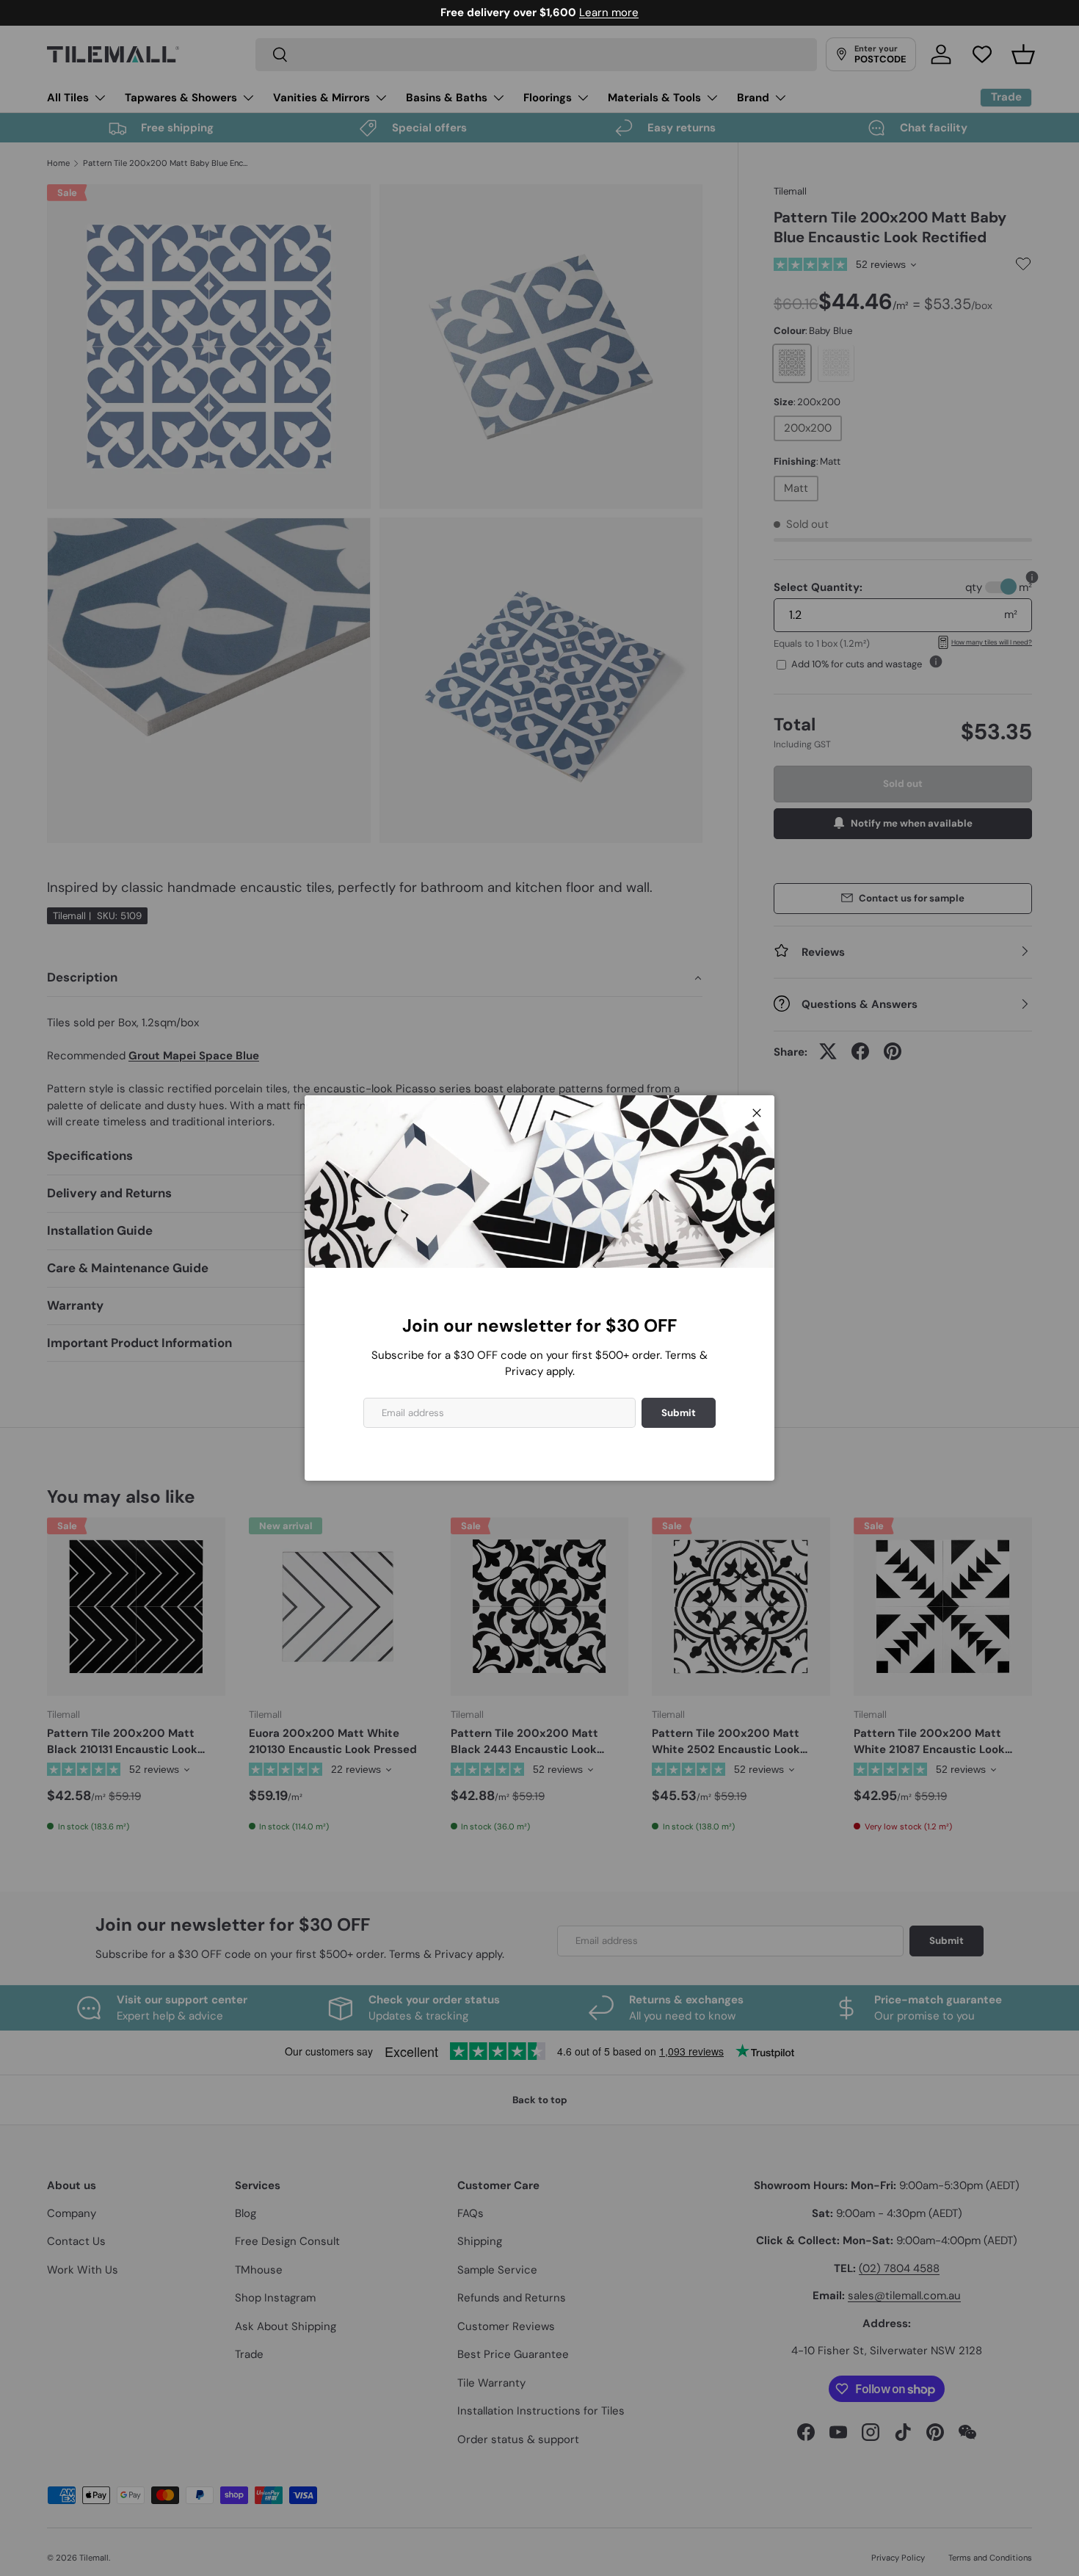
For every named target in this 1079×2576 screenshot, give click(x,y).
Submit (679, 1413)
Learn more (609, 12)
